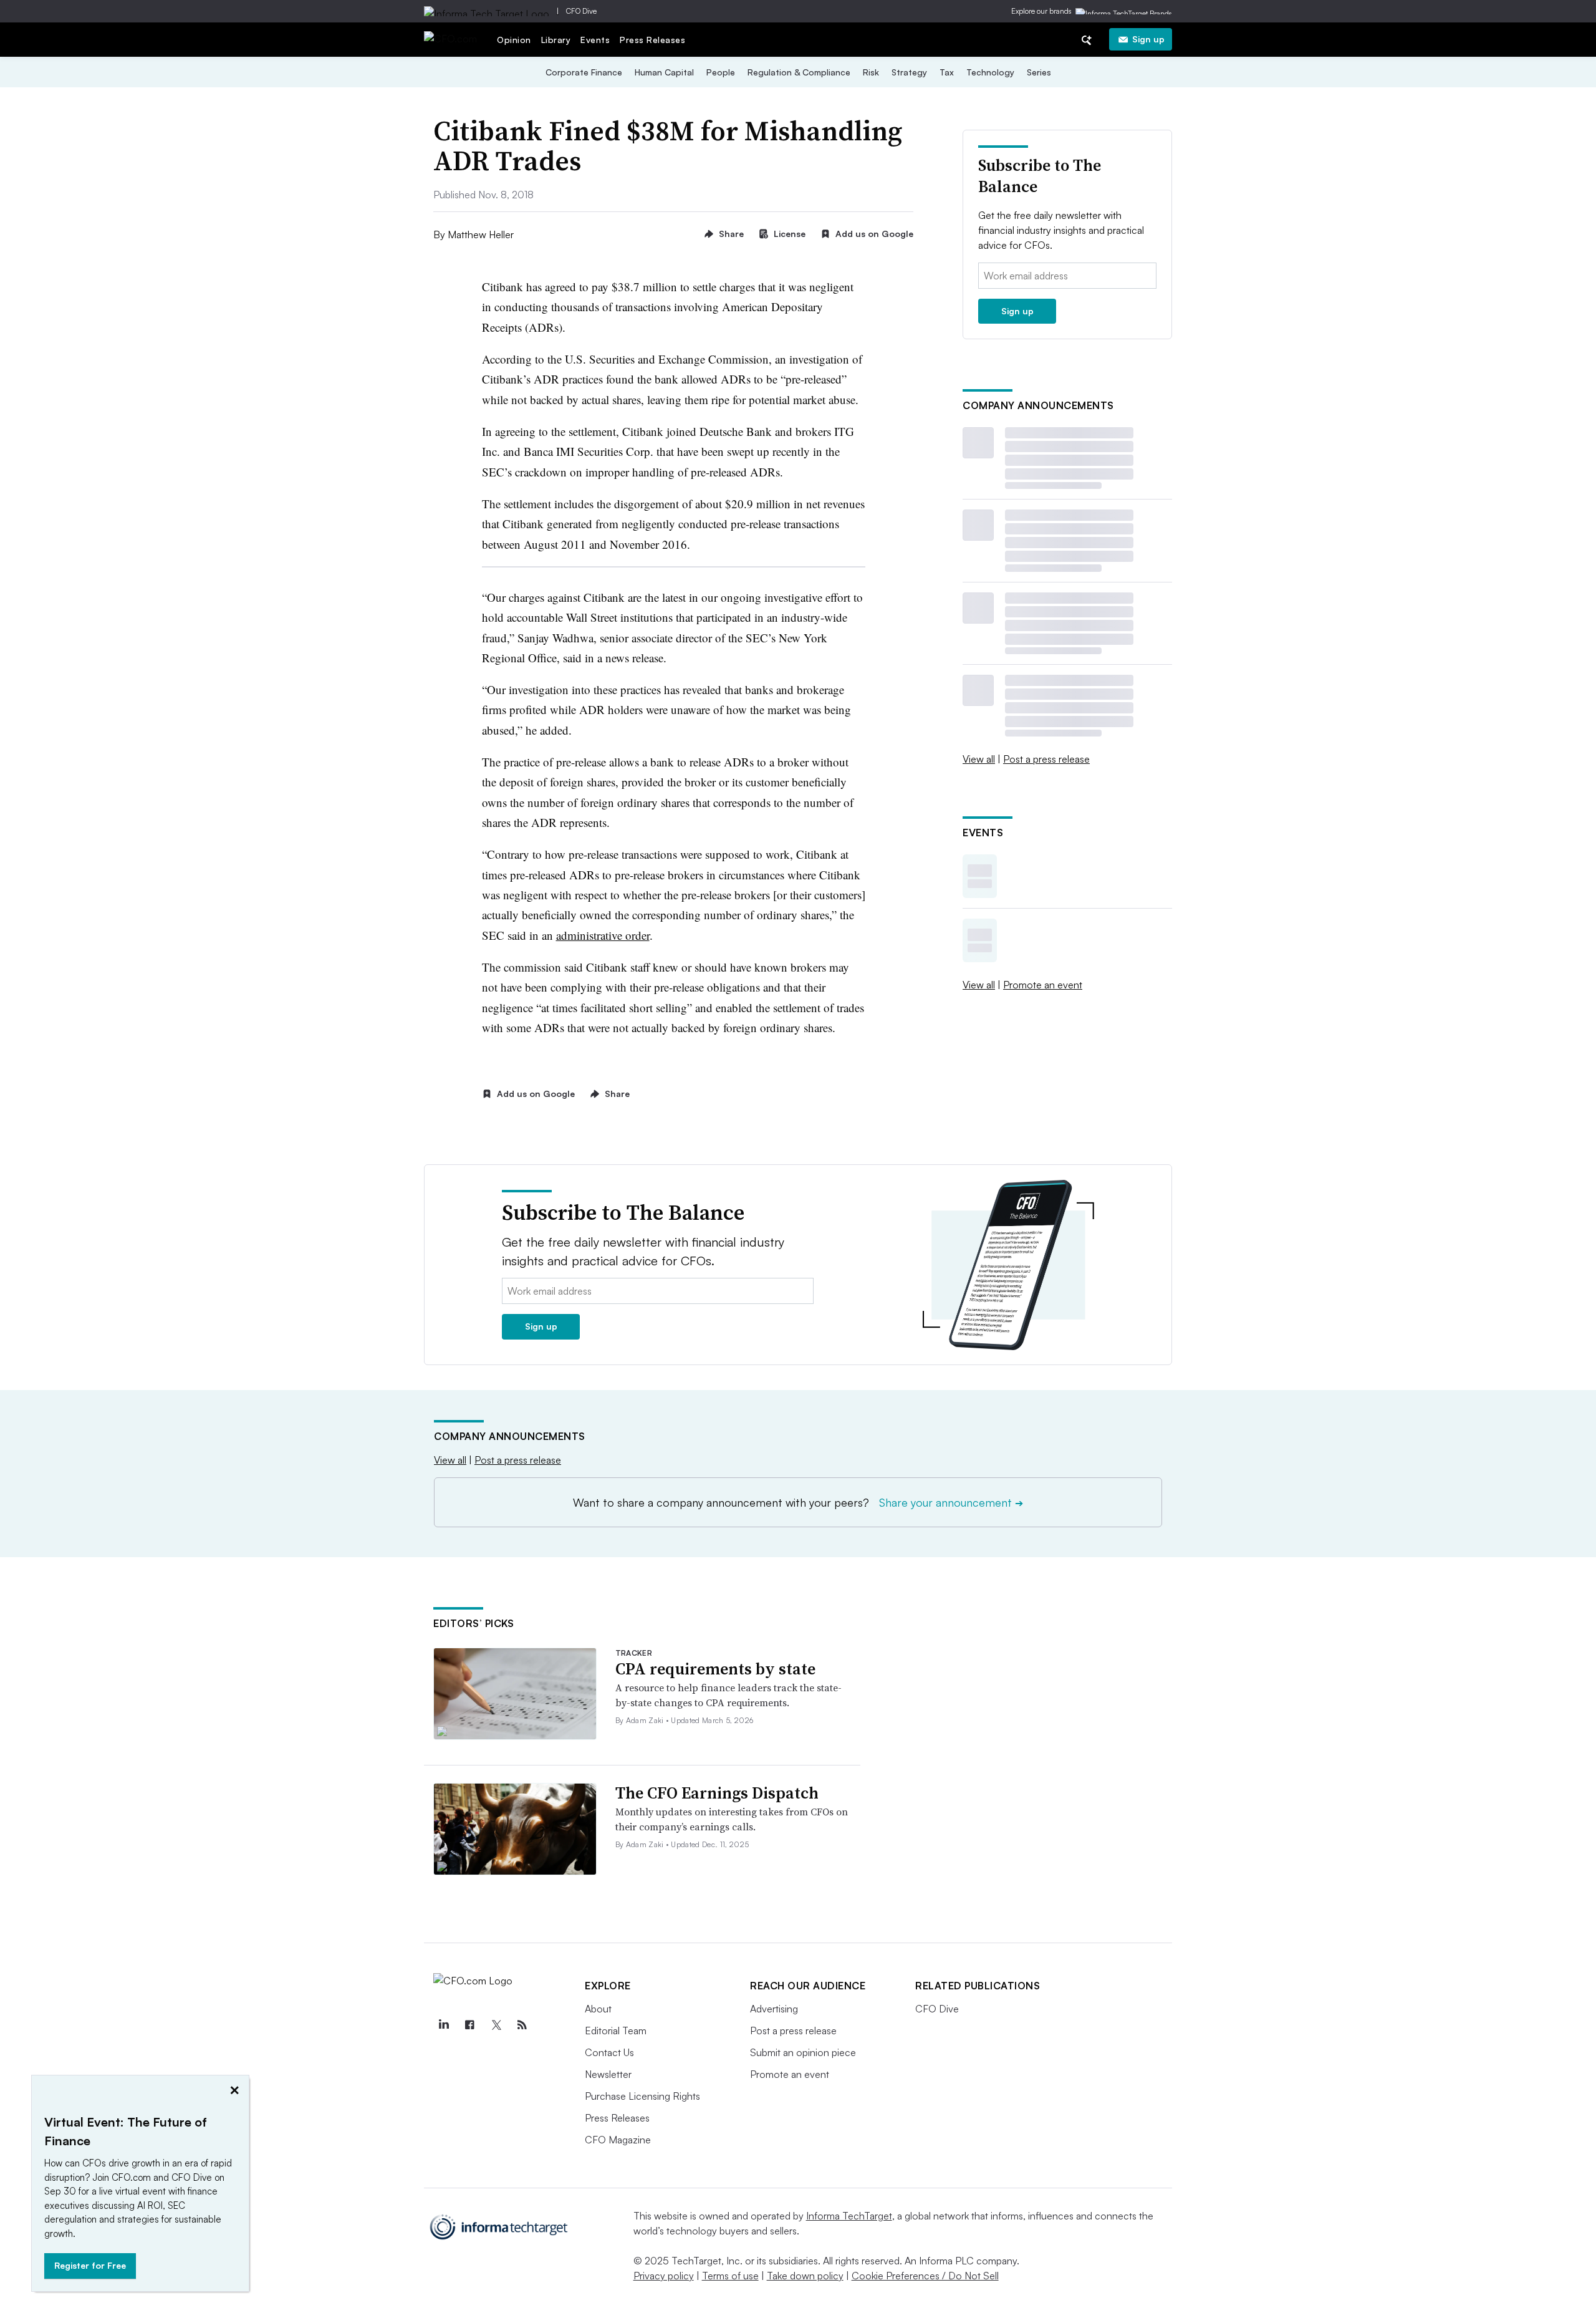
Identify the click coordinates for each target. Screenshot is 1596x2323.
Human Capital (664, 72)
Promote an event (1043, 985)
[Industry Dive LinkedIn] (443, 2025)
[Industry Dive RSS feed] (522, 2025)
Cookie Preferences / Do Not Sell (925, 2276)
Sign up (1148, 39)
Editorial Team (616, 2031)
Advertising (774, 2009)
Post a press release (1046, 759)
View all (979, 759)
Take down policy (805, 2276)
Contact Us (609, 2052)
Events (595, 40)
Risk (871, 72)
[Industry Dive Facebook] (469, 2025)
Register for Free (90, 2265)
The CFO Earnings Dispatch (717, 1793)
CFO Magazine (618, 2140)
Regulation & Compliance (799, 72)
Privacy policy (664, 2276)
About (598, 2009)
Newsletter (608, 2074)
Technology (990, 72)
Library (556, 40)
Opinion (514, 40)
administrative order (603, 935)
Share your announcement (951, 1502)
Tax (947, 72)
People (721, 72)
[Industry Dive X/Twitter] (496, 2025)
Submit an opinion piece (803, 2052)
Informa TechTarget (849, 2216)
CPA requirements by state (715, 1669)
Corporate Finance (584, 72)
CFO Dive (581, 11)
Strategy (909, 72)
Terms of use (730, 2276)
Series (1039, 72)
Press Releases (652, 40)
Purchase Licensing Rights (642, 2096)
